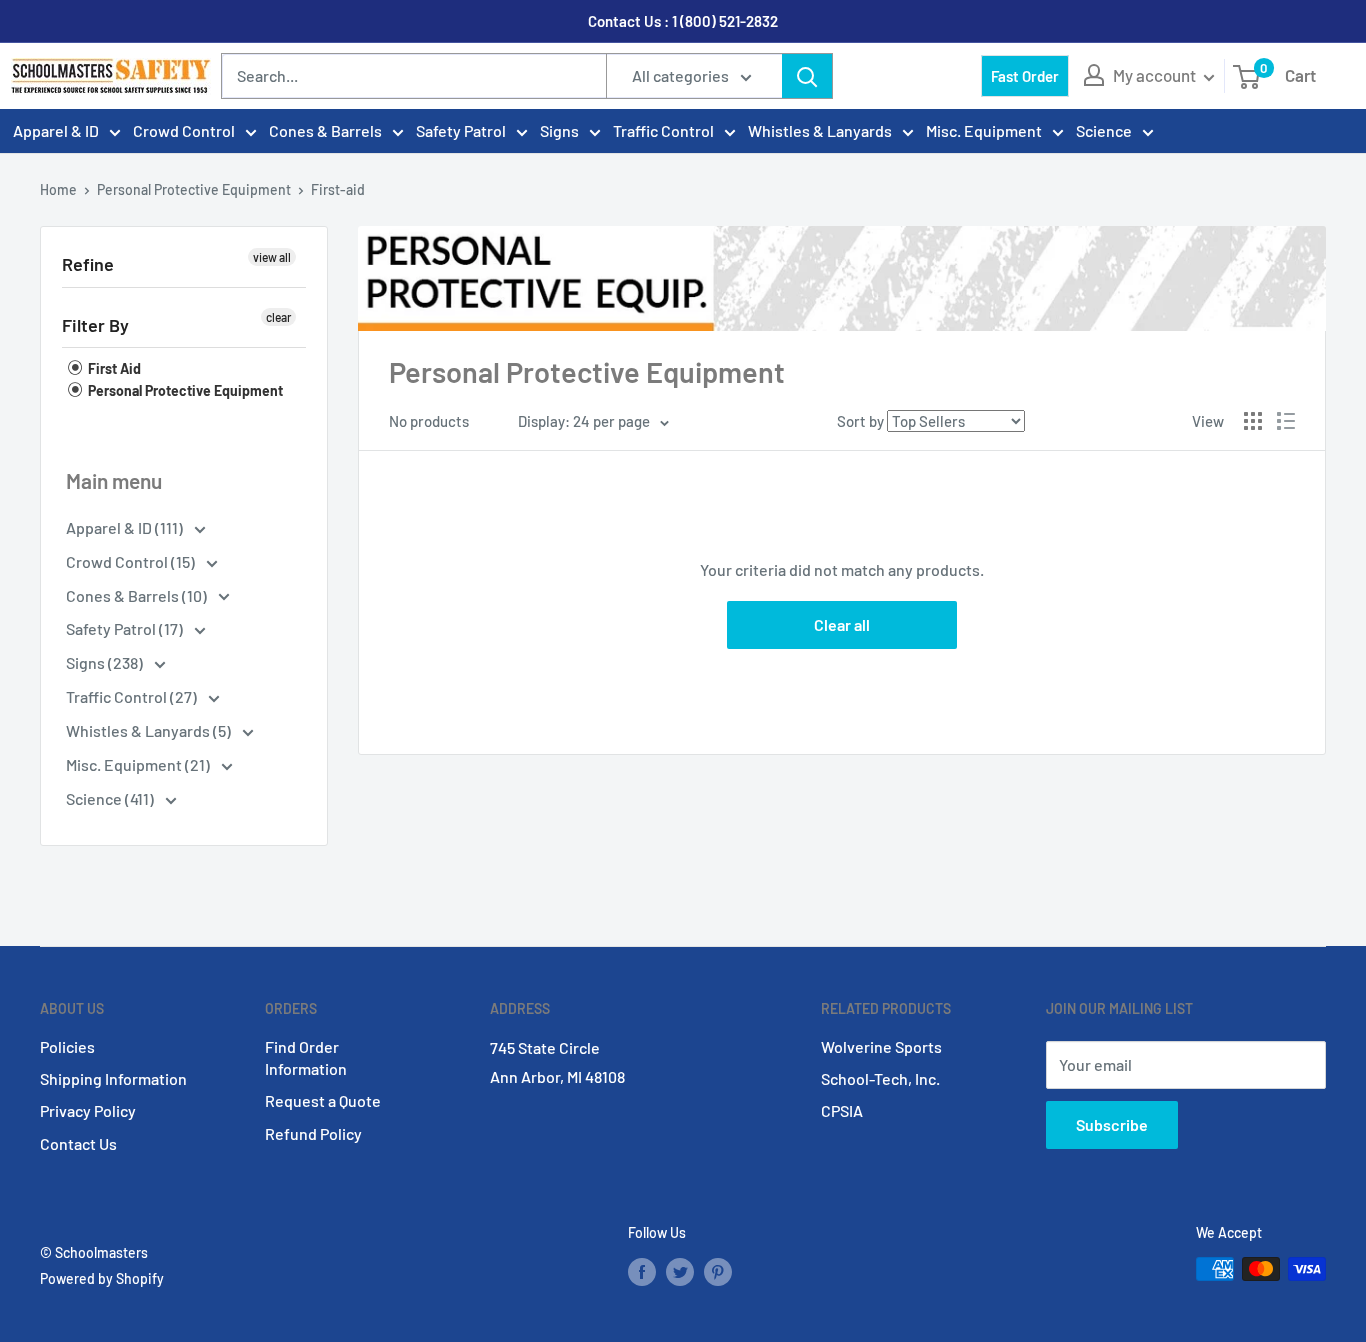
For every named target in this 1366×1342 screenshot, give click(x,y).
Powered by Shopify (102, 1278)
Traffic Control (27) (133, 696)
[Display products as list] (1286, 421)
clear (278, 317)
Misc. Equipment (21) (139, 764)
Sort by (860, 421)
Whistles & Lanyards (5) (150, 730)
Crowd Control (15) (132, 561)
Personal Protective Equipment (194, 189)
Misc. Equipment (984, 130)
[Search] (807, 76)
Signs (559, 130)
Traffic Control (663, 130)
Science (1104, 130)
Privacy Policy (88, 1110)
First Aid (113, 368)
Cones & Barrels (325, 130)
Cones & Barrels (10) (138, 595)
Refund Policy (313, 1133)
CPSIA (842, 1110)
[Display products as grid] (1253, 421)
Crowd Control (184, 130)
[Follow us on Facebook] (642, 1271)
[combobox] (414, 76)
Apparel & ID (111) (126, 527)
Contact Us (78, 1143)
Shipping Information (113, 1078)
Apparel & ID (56, 130)
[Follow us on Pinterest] (718, 1271)
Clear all (842, 624)
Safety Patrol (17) (126, 628)
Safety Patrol (461, 130)
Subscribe (1112, 1124)
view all (272, 257)
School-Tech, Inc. (880, 1078)
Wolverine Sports (881, 1046)
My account (1156, 75)
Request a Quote (323, 1100)
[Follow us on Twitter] (680, 1271)
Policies (67, 1046)
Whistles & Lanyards (820, 130)
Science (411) (111, 798)
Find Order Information (306, 1057)
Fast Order (1025, 76)
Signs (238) (106, 662)
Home (58, 189)
